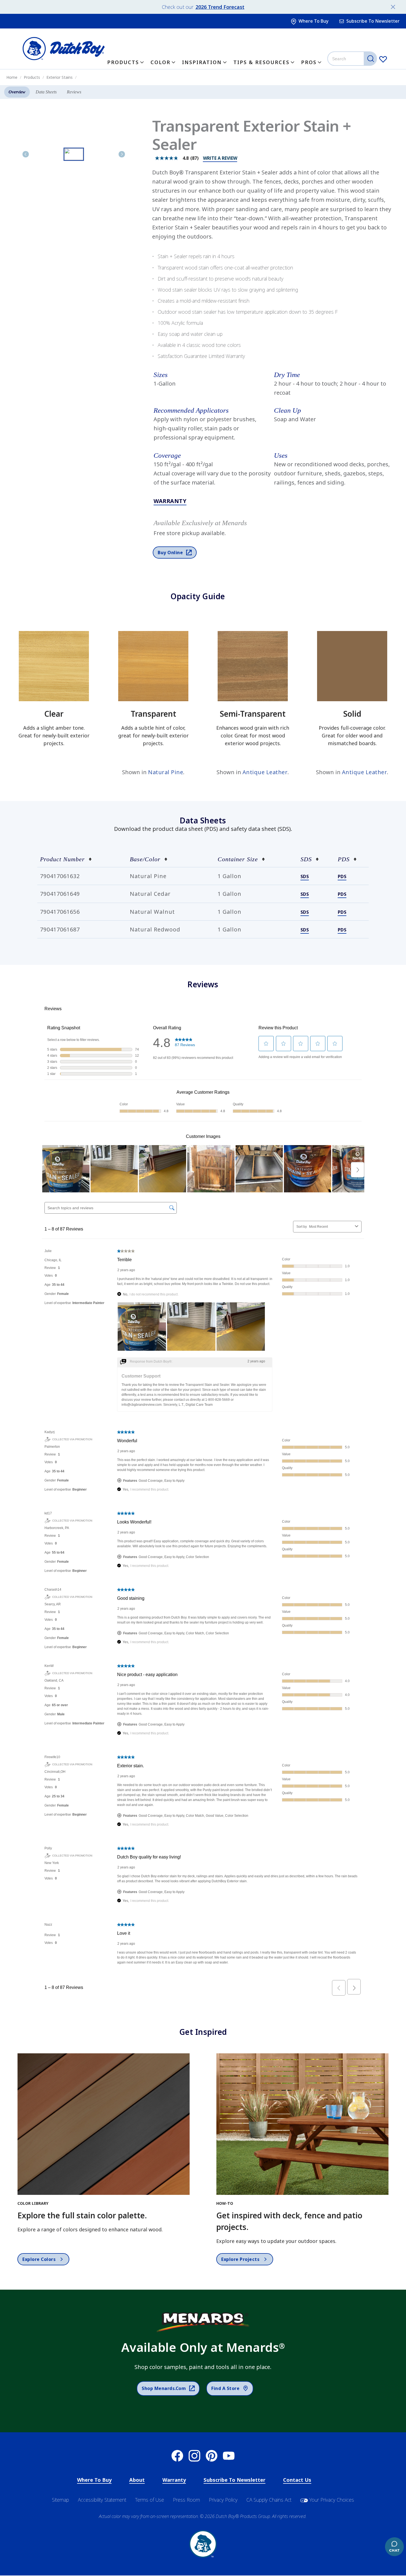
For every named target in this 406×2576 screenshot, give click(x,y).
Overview (17, 92)
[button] (212, 375)
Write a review (220, 158)
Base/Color (145, 859)
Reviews (74, 92)
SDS (306, 859)
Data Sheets (46, 92)
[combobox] (353, 59)
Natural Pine (166, 772)
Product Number (62, 859)
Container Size (238, 859)
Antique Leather (265, 772)
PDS (344, 859)
